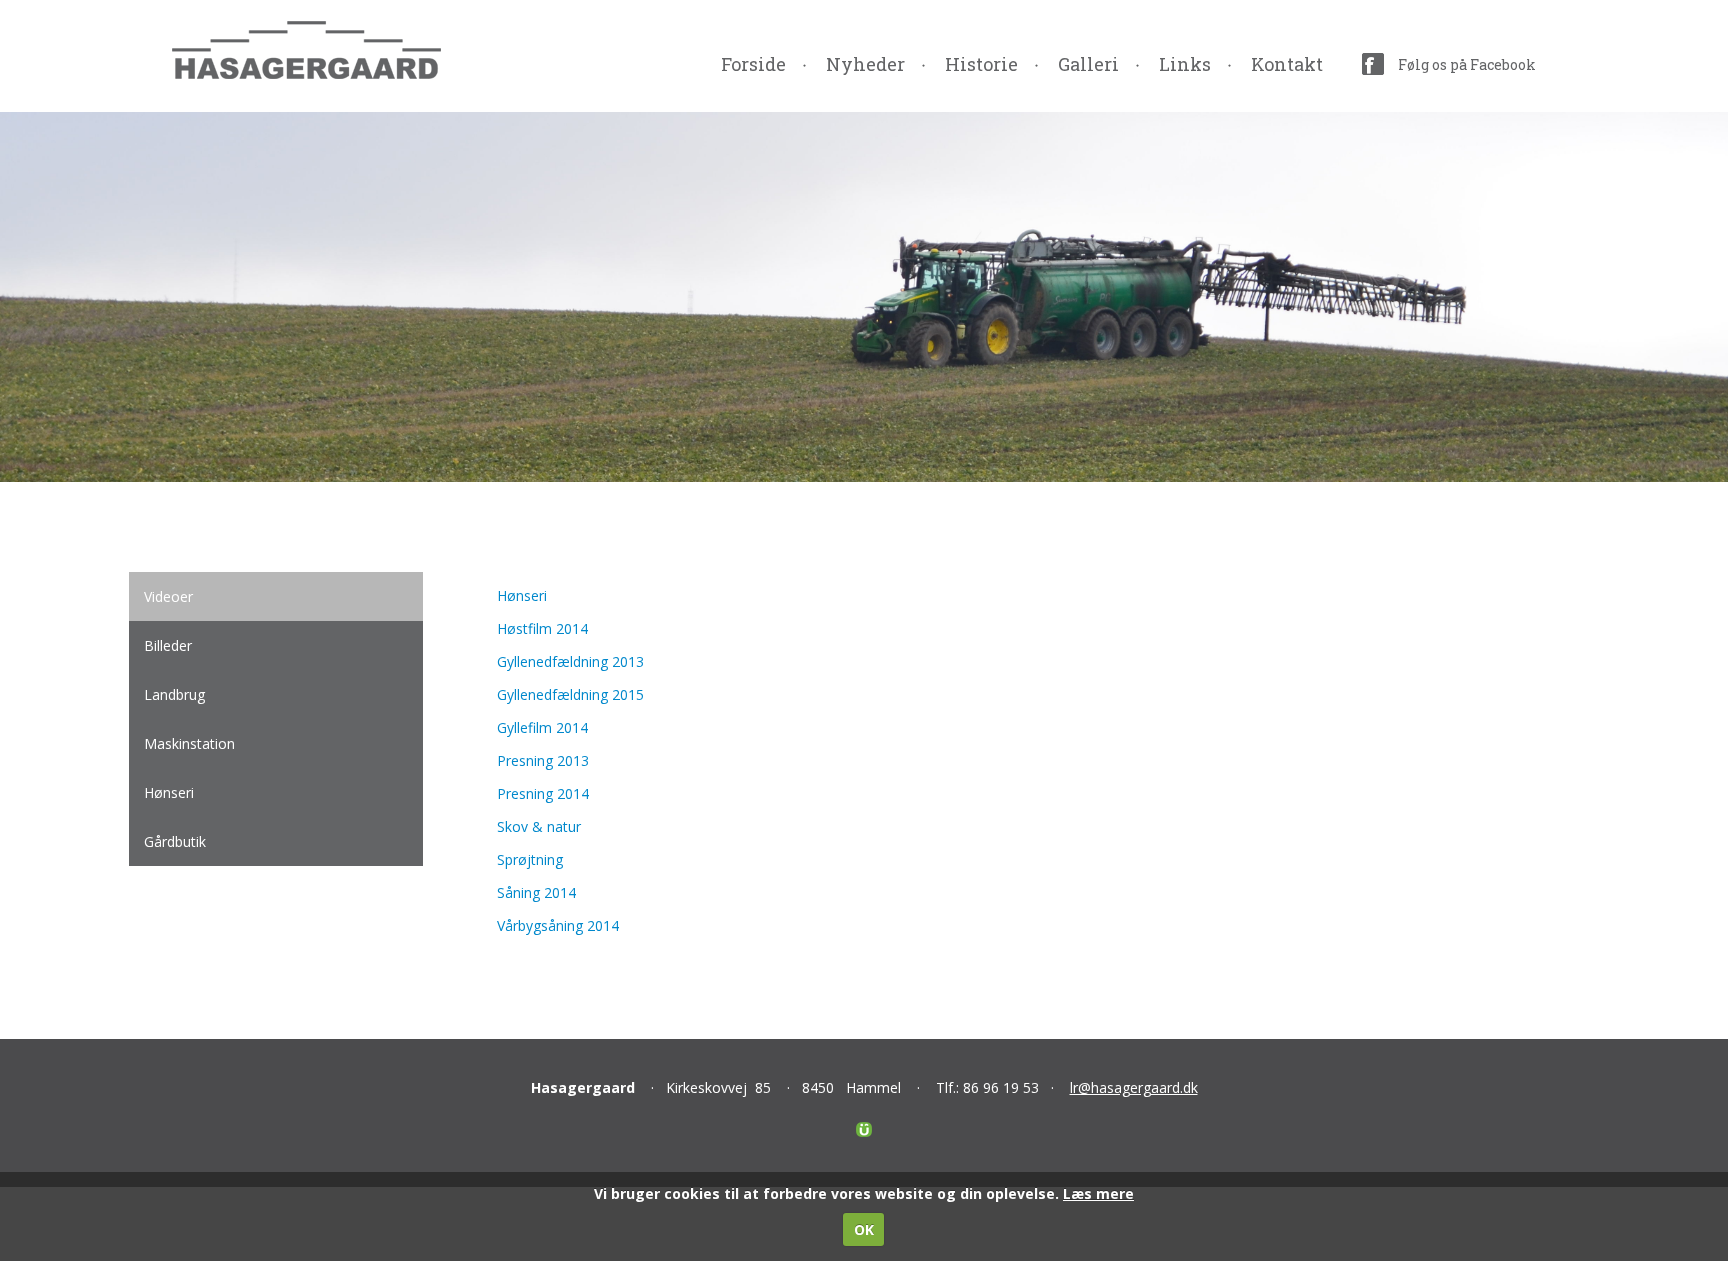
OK (864, 1229)
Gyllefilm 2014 (542, 727)
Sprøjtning (530, 859)
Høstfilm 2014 (542, 628)
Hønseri (522, 595)
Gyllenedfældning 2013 (570, 661)
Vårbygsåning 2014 (558, 925)
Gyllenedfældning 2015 (570, 694)
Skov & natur (539, 826)
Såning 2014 (536, 892)
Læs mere (1098, 1193)
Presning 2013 (543, 760)
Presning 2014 (543, 793)
